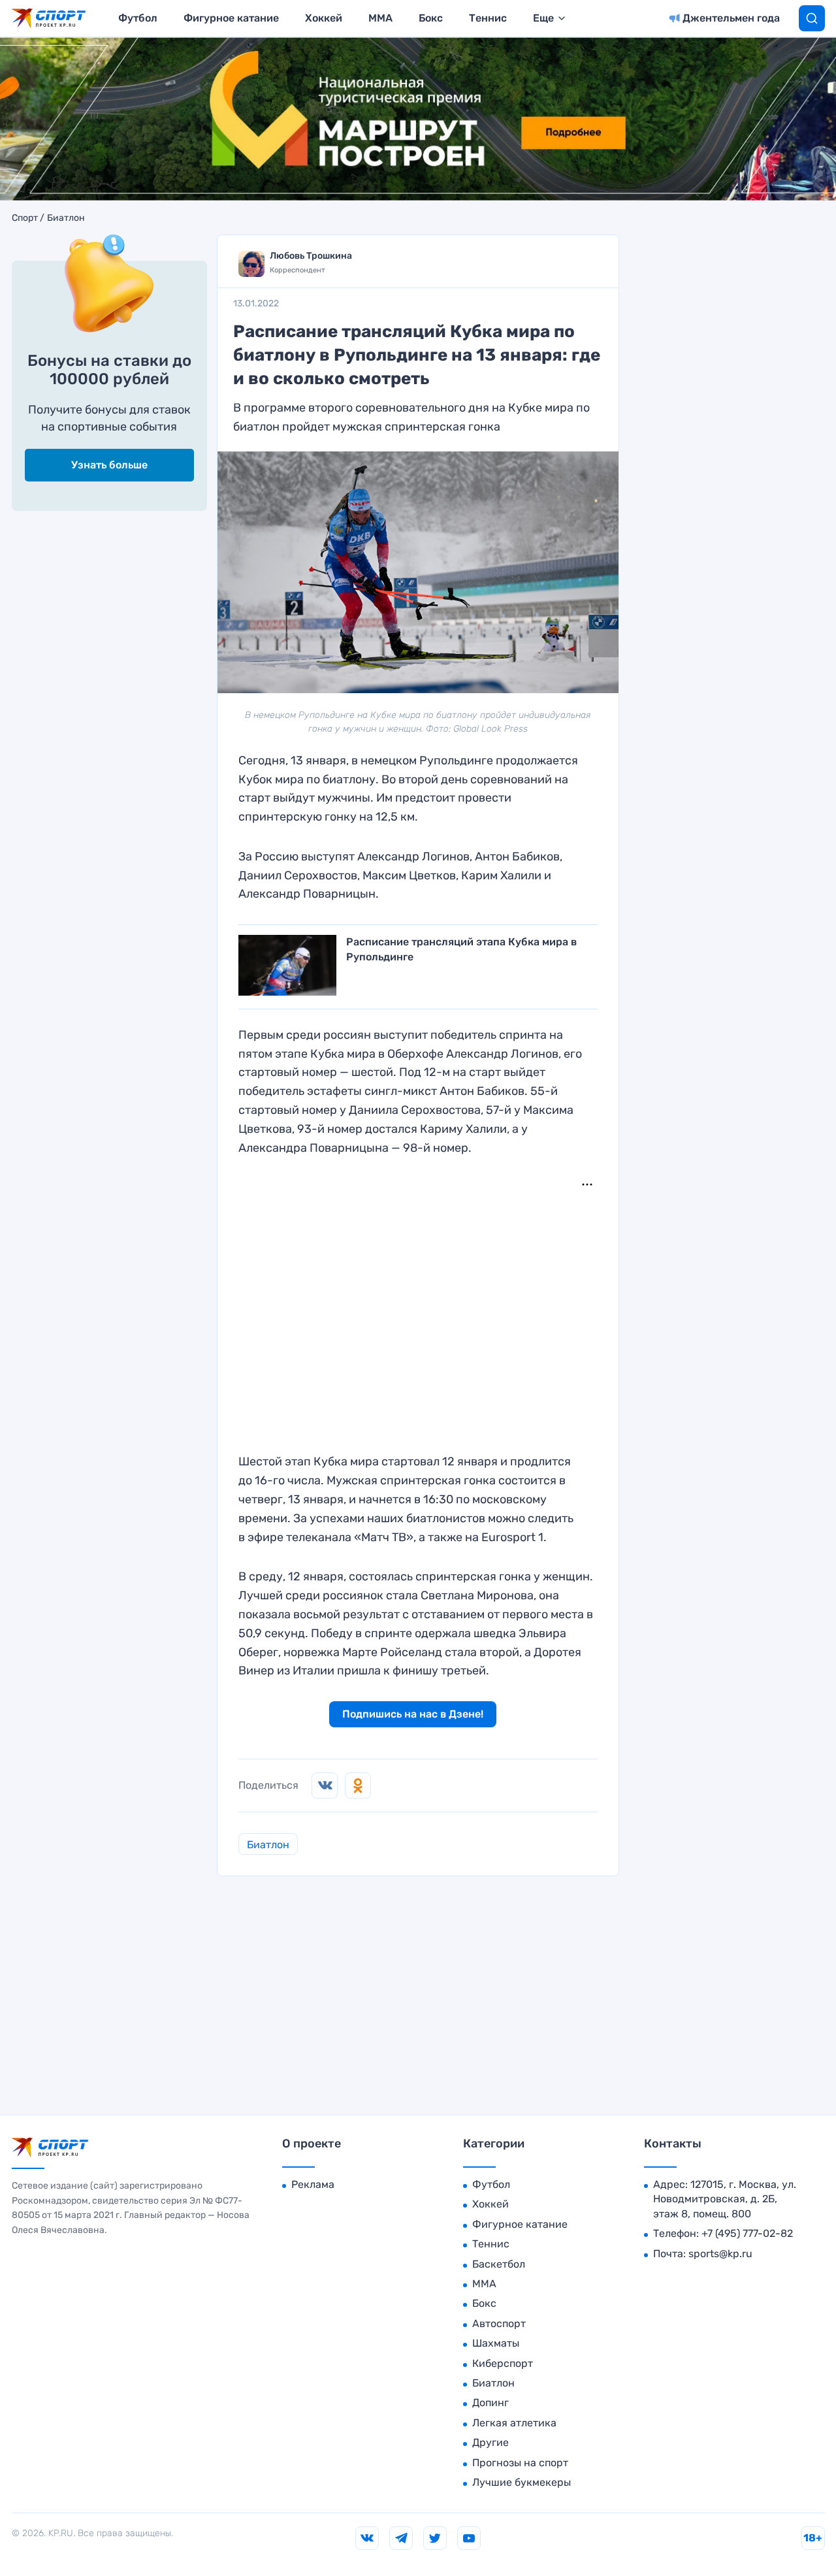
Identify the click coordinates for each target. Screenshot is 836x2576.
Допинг (490, 2403)
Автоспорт (499, 2323)
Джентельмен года (731, 18)
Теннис (488, 18)
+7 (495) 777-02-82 (747, 2233)
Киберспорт (503, 2363)
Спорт (25, 218)
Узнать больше (109, 465)
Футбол (138, 18)
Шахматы (496, 2343)
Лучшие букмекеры (522, 2482)
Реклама (313, 2184)
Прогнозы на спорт (520, 2463)
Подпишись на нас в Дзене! (413, 1714)
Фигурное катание (231, 18)
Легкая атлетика (514, 2423)
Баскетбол (499, 2264)
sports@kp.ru (720, 2254)
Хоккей (324, 18)
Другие (490, 2442)
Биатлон (66, 218)
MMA (380, 18)
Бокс (431, 18)
